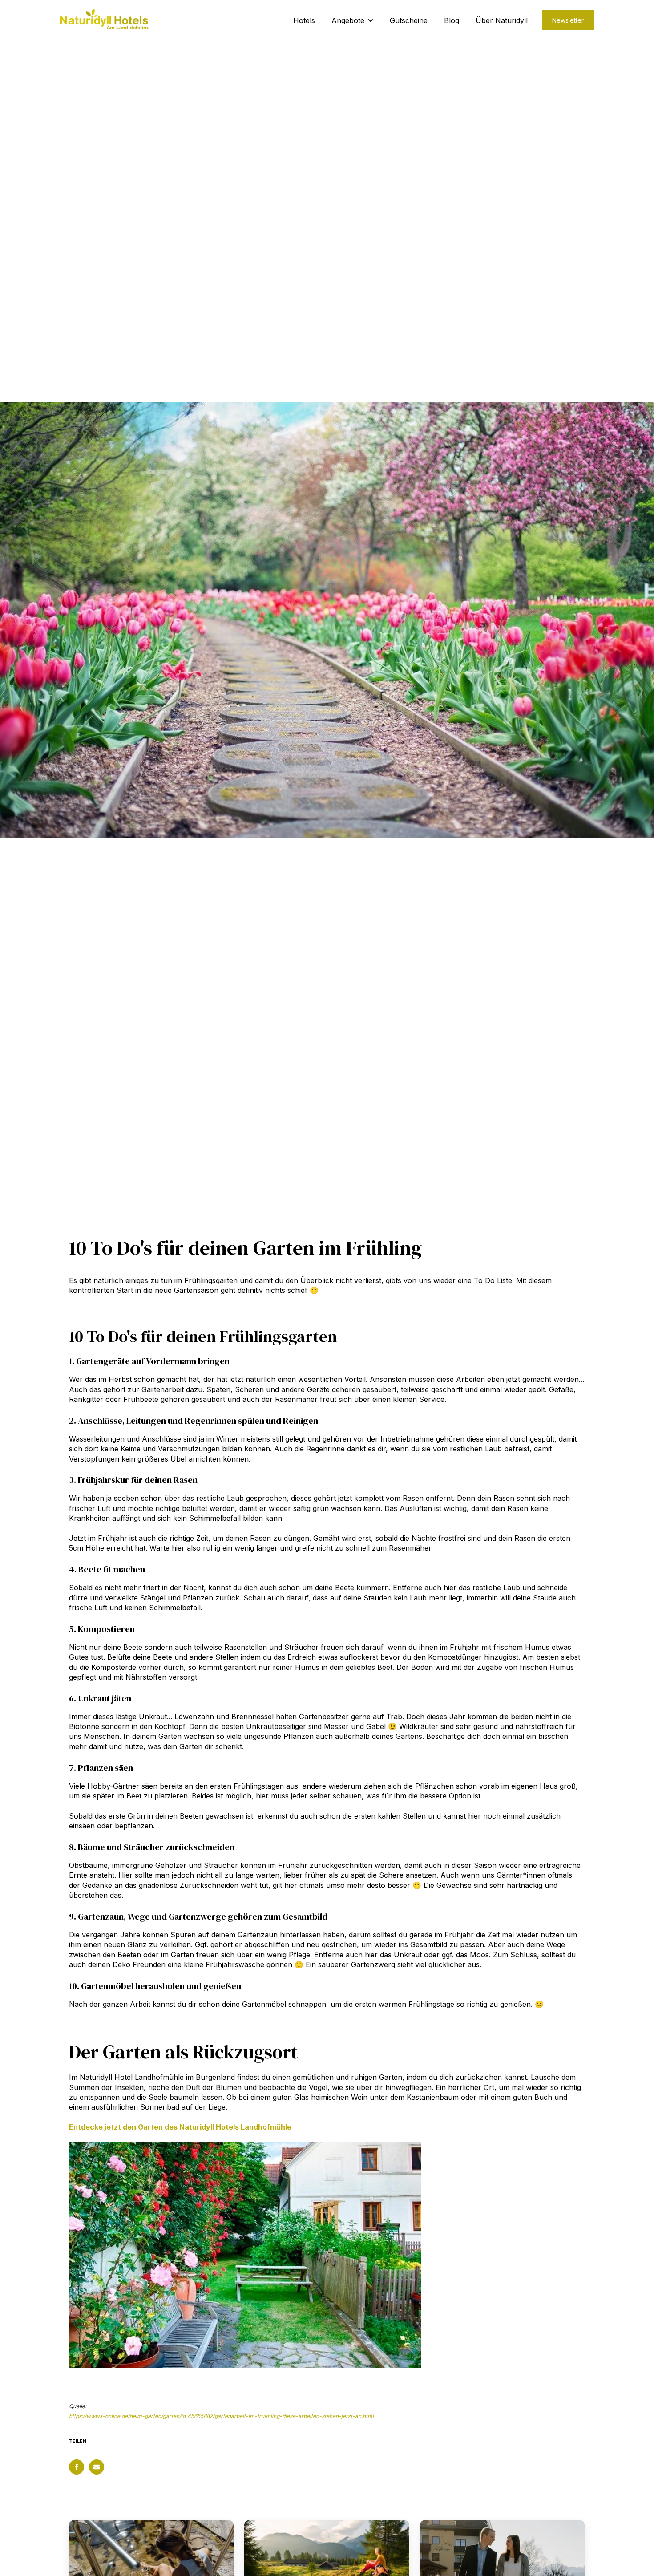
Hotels (304, 20)
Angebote (348, 20)
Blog (452, 20)
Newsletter (568, 20)
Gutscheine (409, 20)
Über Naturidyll (502, 20)
